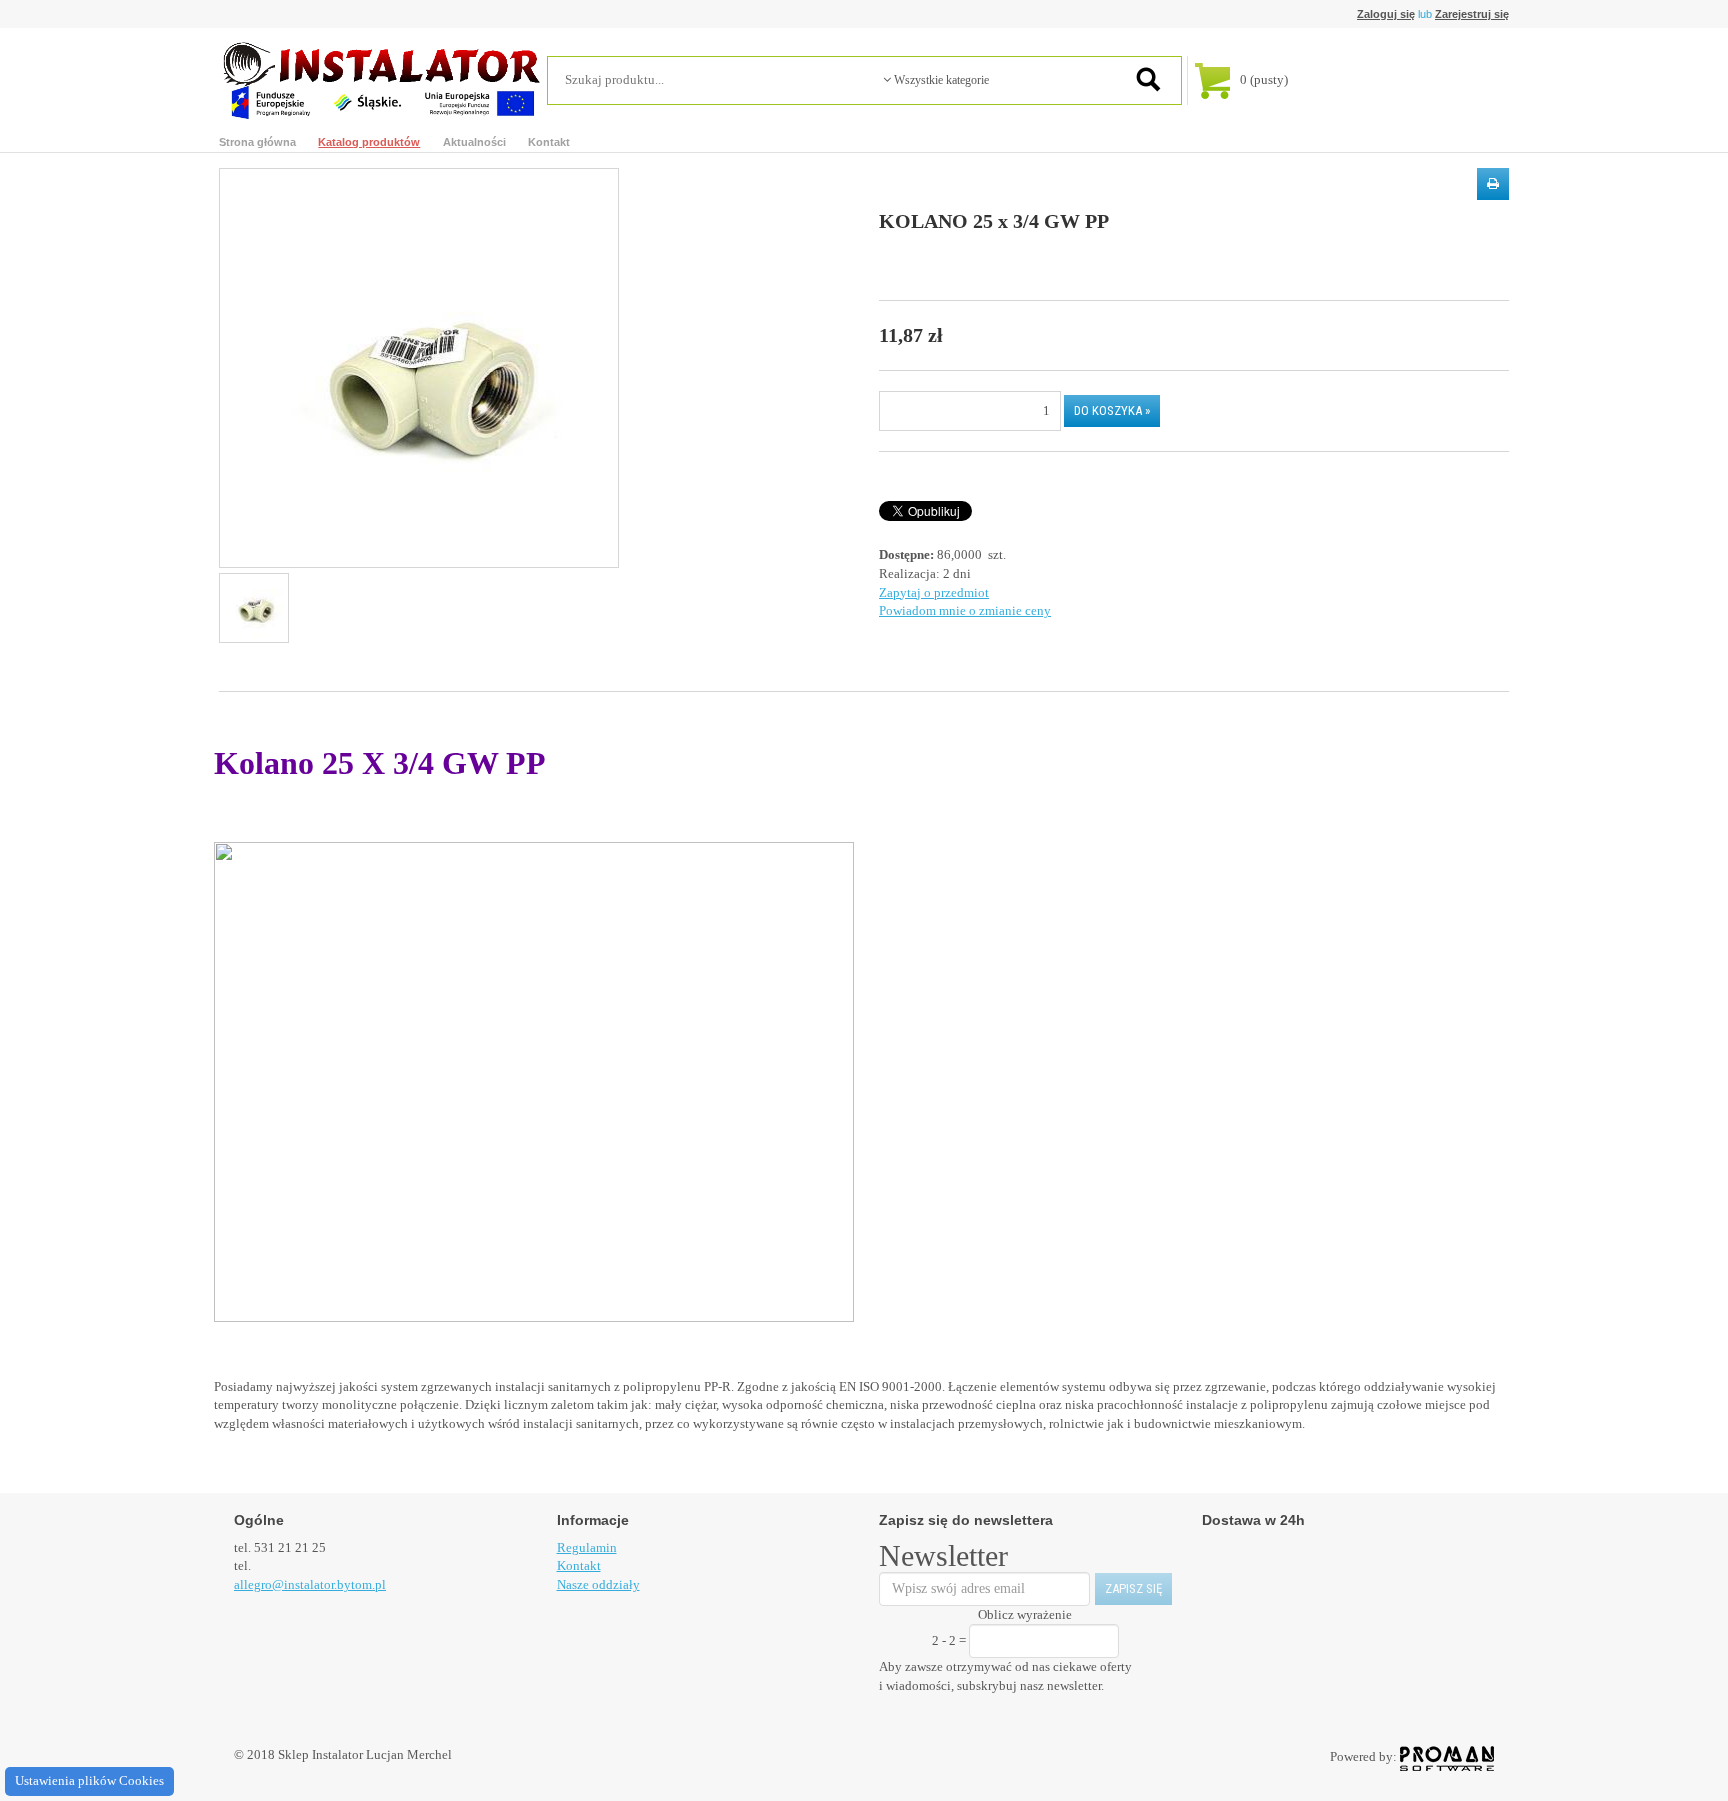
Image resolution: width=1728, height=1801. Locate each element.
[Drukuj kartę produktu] (1493, 184)
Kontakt (549, 142)
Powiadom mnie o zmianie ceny (965, 610)
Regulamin (587, 1547)
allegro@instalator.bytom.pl (310, 1584)
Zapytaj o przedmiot (934, 592)
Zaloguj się (1386, 14)
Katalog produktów (369, 142)
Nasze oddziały (598, 1584)
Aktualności (474, 142)
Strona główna (257, 142)
